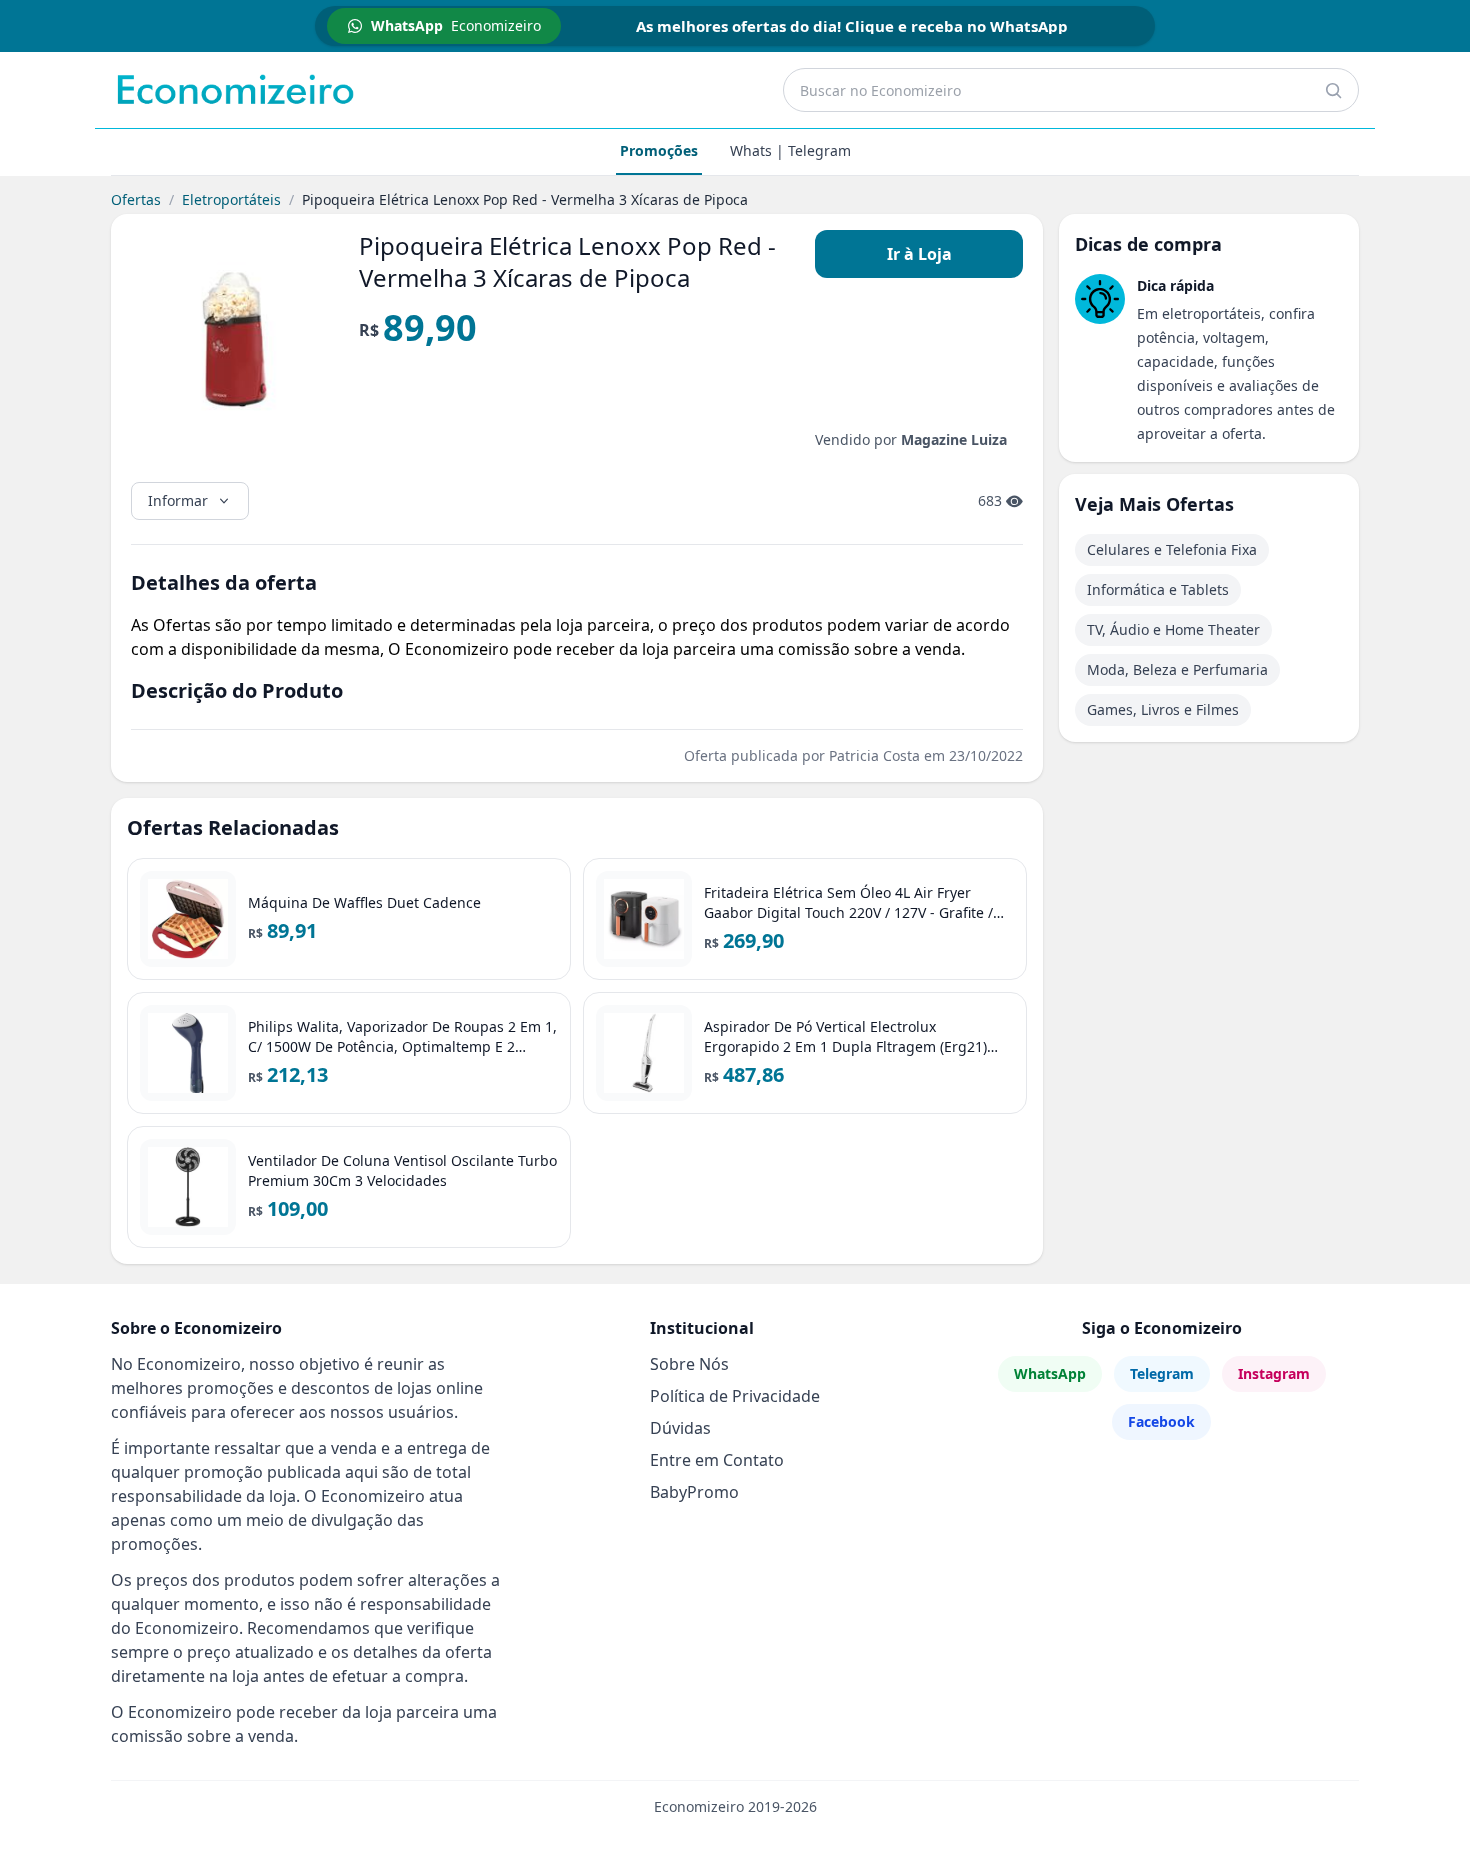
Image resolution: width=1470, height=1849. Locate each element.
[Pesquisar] (1333, 90)
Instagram (1274, 1373)
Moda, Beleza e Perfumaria (1177, 669)
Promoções (659, 150)
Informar (178, 500)
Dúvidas (680, 1428)
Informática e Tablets (1158, 589)
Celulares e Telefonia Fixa (1172, 549)
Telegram (1162, 1373)
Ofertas (136, 199)
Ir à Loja (919, 254)
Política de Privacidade (735, 1396)
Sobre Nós (689, 1364)
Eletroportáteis (231, 199)
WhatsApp (1050, 1373)
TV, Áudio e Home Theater (1173, 629)
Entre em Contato (717, 1460)
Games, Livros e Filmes (1163, 709)
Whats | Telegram (790, 150)
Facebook (1161, 1421)
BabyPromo (694, 1492)
